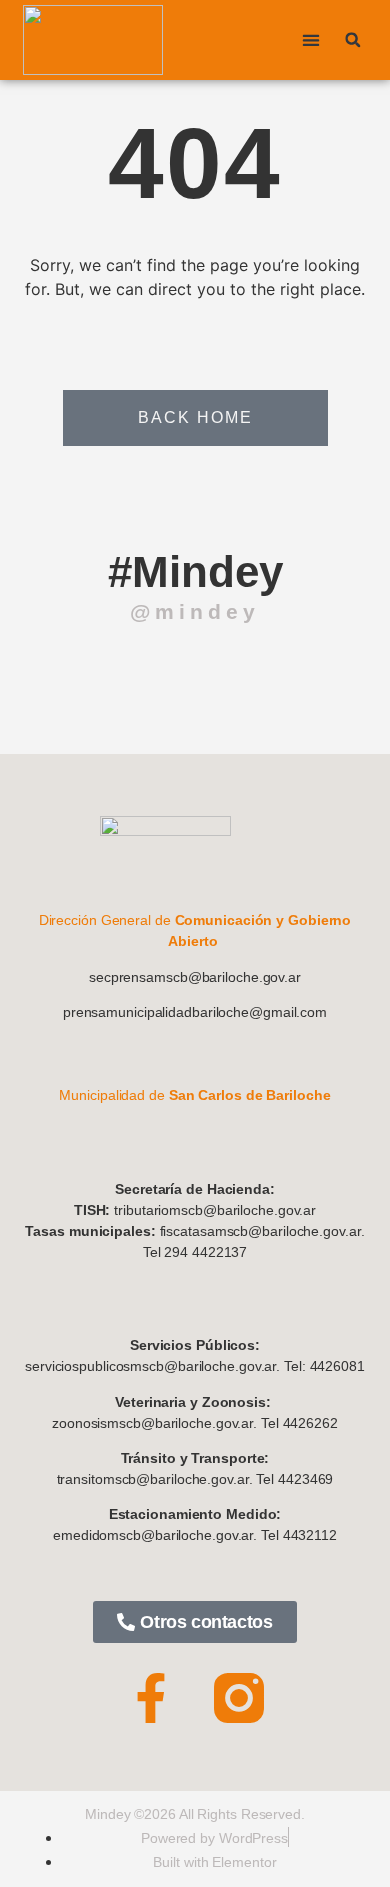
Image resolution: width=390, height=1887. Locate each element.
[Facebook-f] (151, 1698)
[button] (311, 40)
